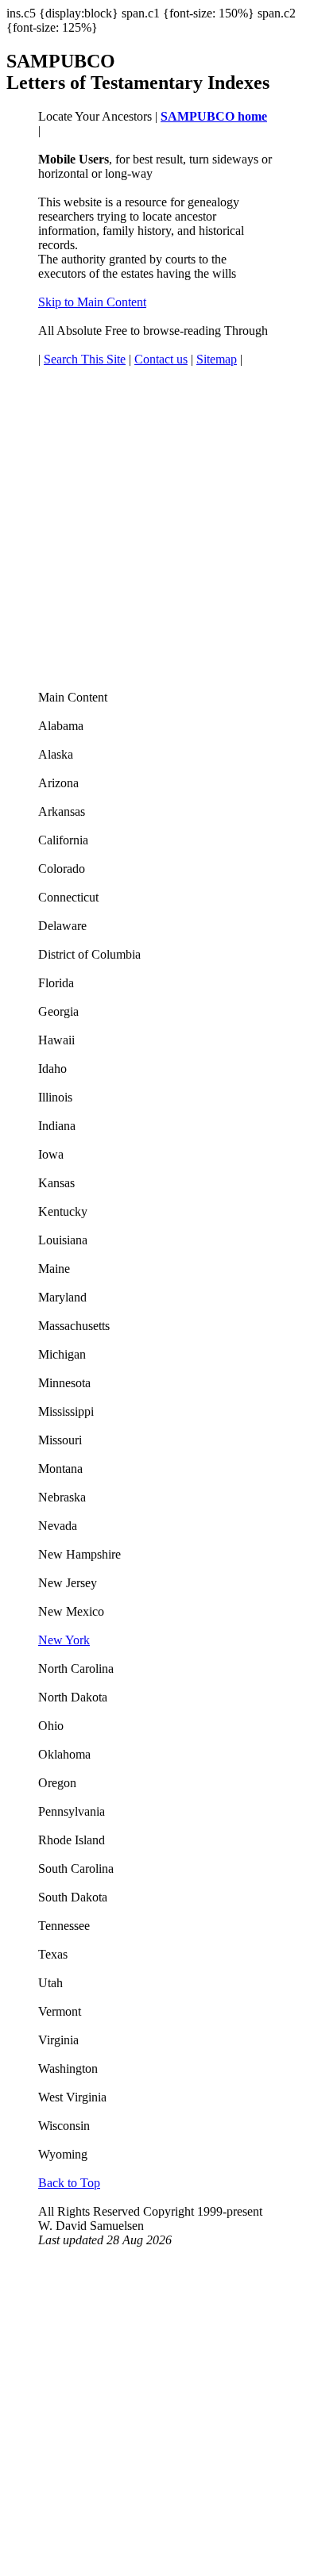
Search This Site (85, 359)
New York (64, 1640)
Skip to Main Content (92, 302)
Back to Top (69, 2183)
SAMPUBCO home (214, 116)
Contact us (161, 359)
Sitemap (217, 359)
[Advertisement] (155, 536)
